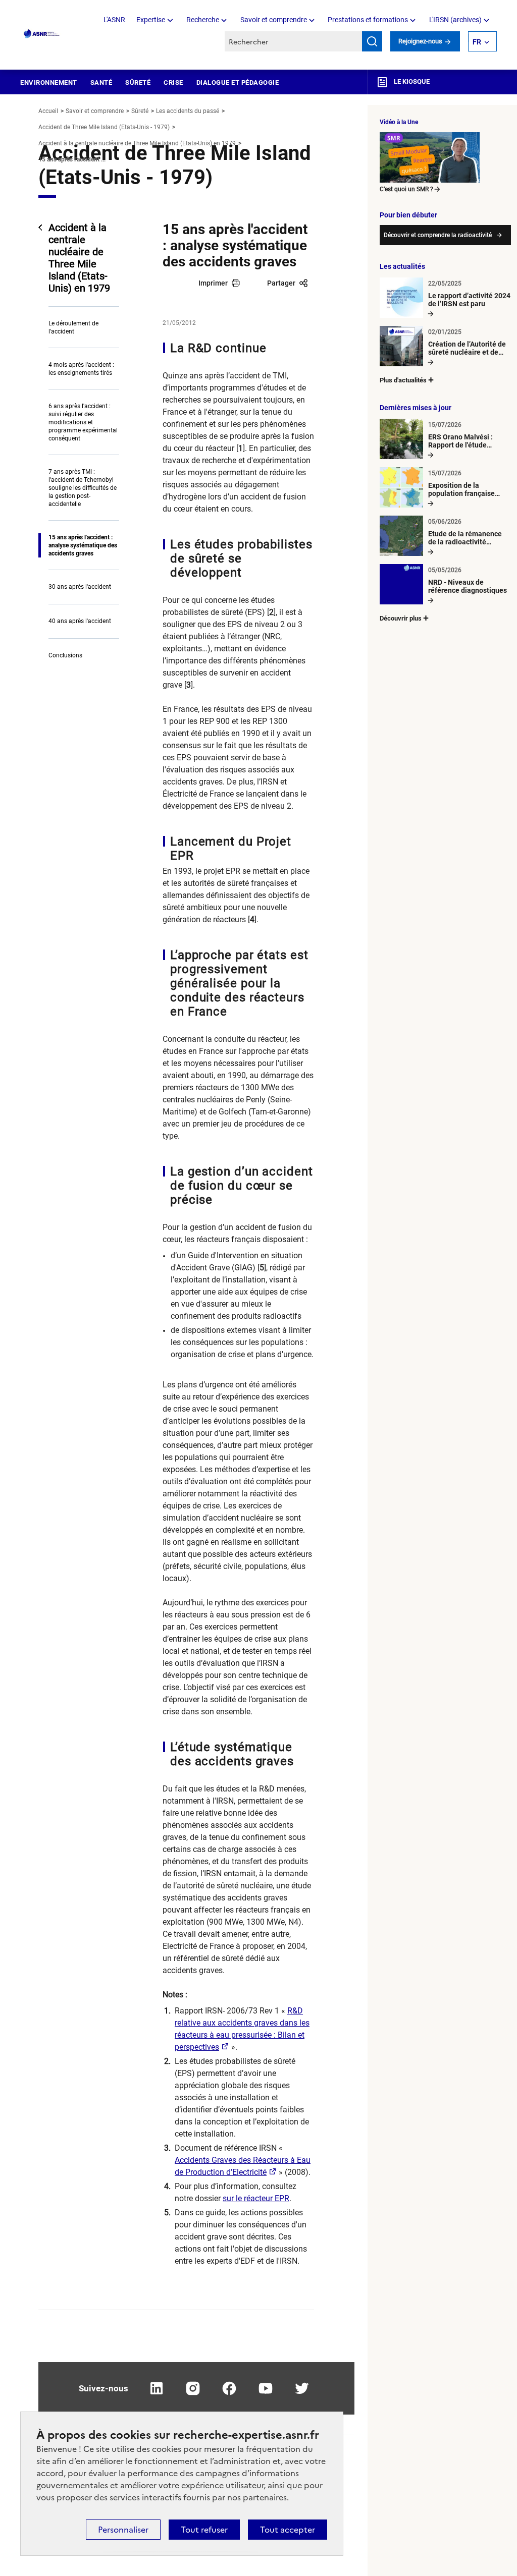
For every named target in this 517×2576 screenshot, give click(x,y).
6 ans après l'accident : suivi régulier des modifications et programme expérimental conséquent (83, 422)
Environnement (49, 82)
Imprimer (213, 283)
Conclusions (65, 655)
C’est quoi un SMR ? (406, 189)
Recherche (203, 20)
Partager (281, 283)
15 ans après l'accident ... (72, 159)
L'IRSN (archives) (455, 20)
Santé (101, 82)
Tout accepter (288, 2530)
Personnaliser (123, 2530)
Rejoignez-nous (421, 41)
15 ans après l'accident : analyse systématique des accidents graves (83, 545)
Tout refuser (204, 2530)
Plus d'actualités (403, 380)
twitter (302, 2388)
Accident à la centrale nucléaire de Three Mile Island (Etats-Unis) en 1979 (137, 143)
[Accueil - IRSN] (42, 34)
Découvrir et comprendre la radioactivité (438, 235)
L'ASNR (114, 20)
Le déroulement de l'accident (73, 327)
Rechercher (372, 41)
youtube (266, 2388)
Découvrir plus (401, 618)
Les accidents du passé (188, 111)
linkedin (157, 2388)
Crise (173, 82)
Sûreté (138, 82)
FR (477, 42)
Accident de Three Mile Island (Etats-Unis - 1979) (104, 127)
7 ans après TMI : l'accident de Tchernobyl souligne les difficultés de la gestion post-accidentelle (83, 488)
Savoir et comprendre (274, 20)
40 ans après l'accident (80, 621)
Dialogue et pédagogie (238, 82)
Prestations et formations (368, 20)
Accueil (48, 111)
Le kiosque (411, 81)
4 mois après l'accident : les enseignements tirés (81, 369)
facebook (229, 2388)
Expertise (151, 20)
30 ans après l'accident (80, 587)
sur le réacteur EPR (256, 2198)
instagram (193, 2388)
